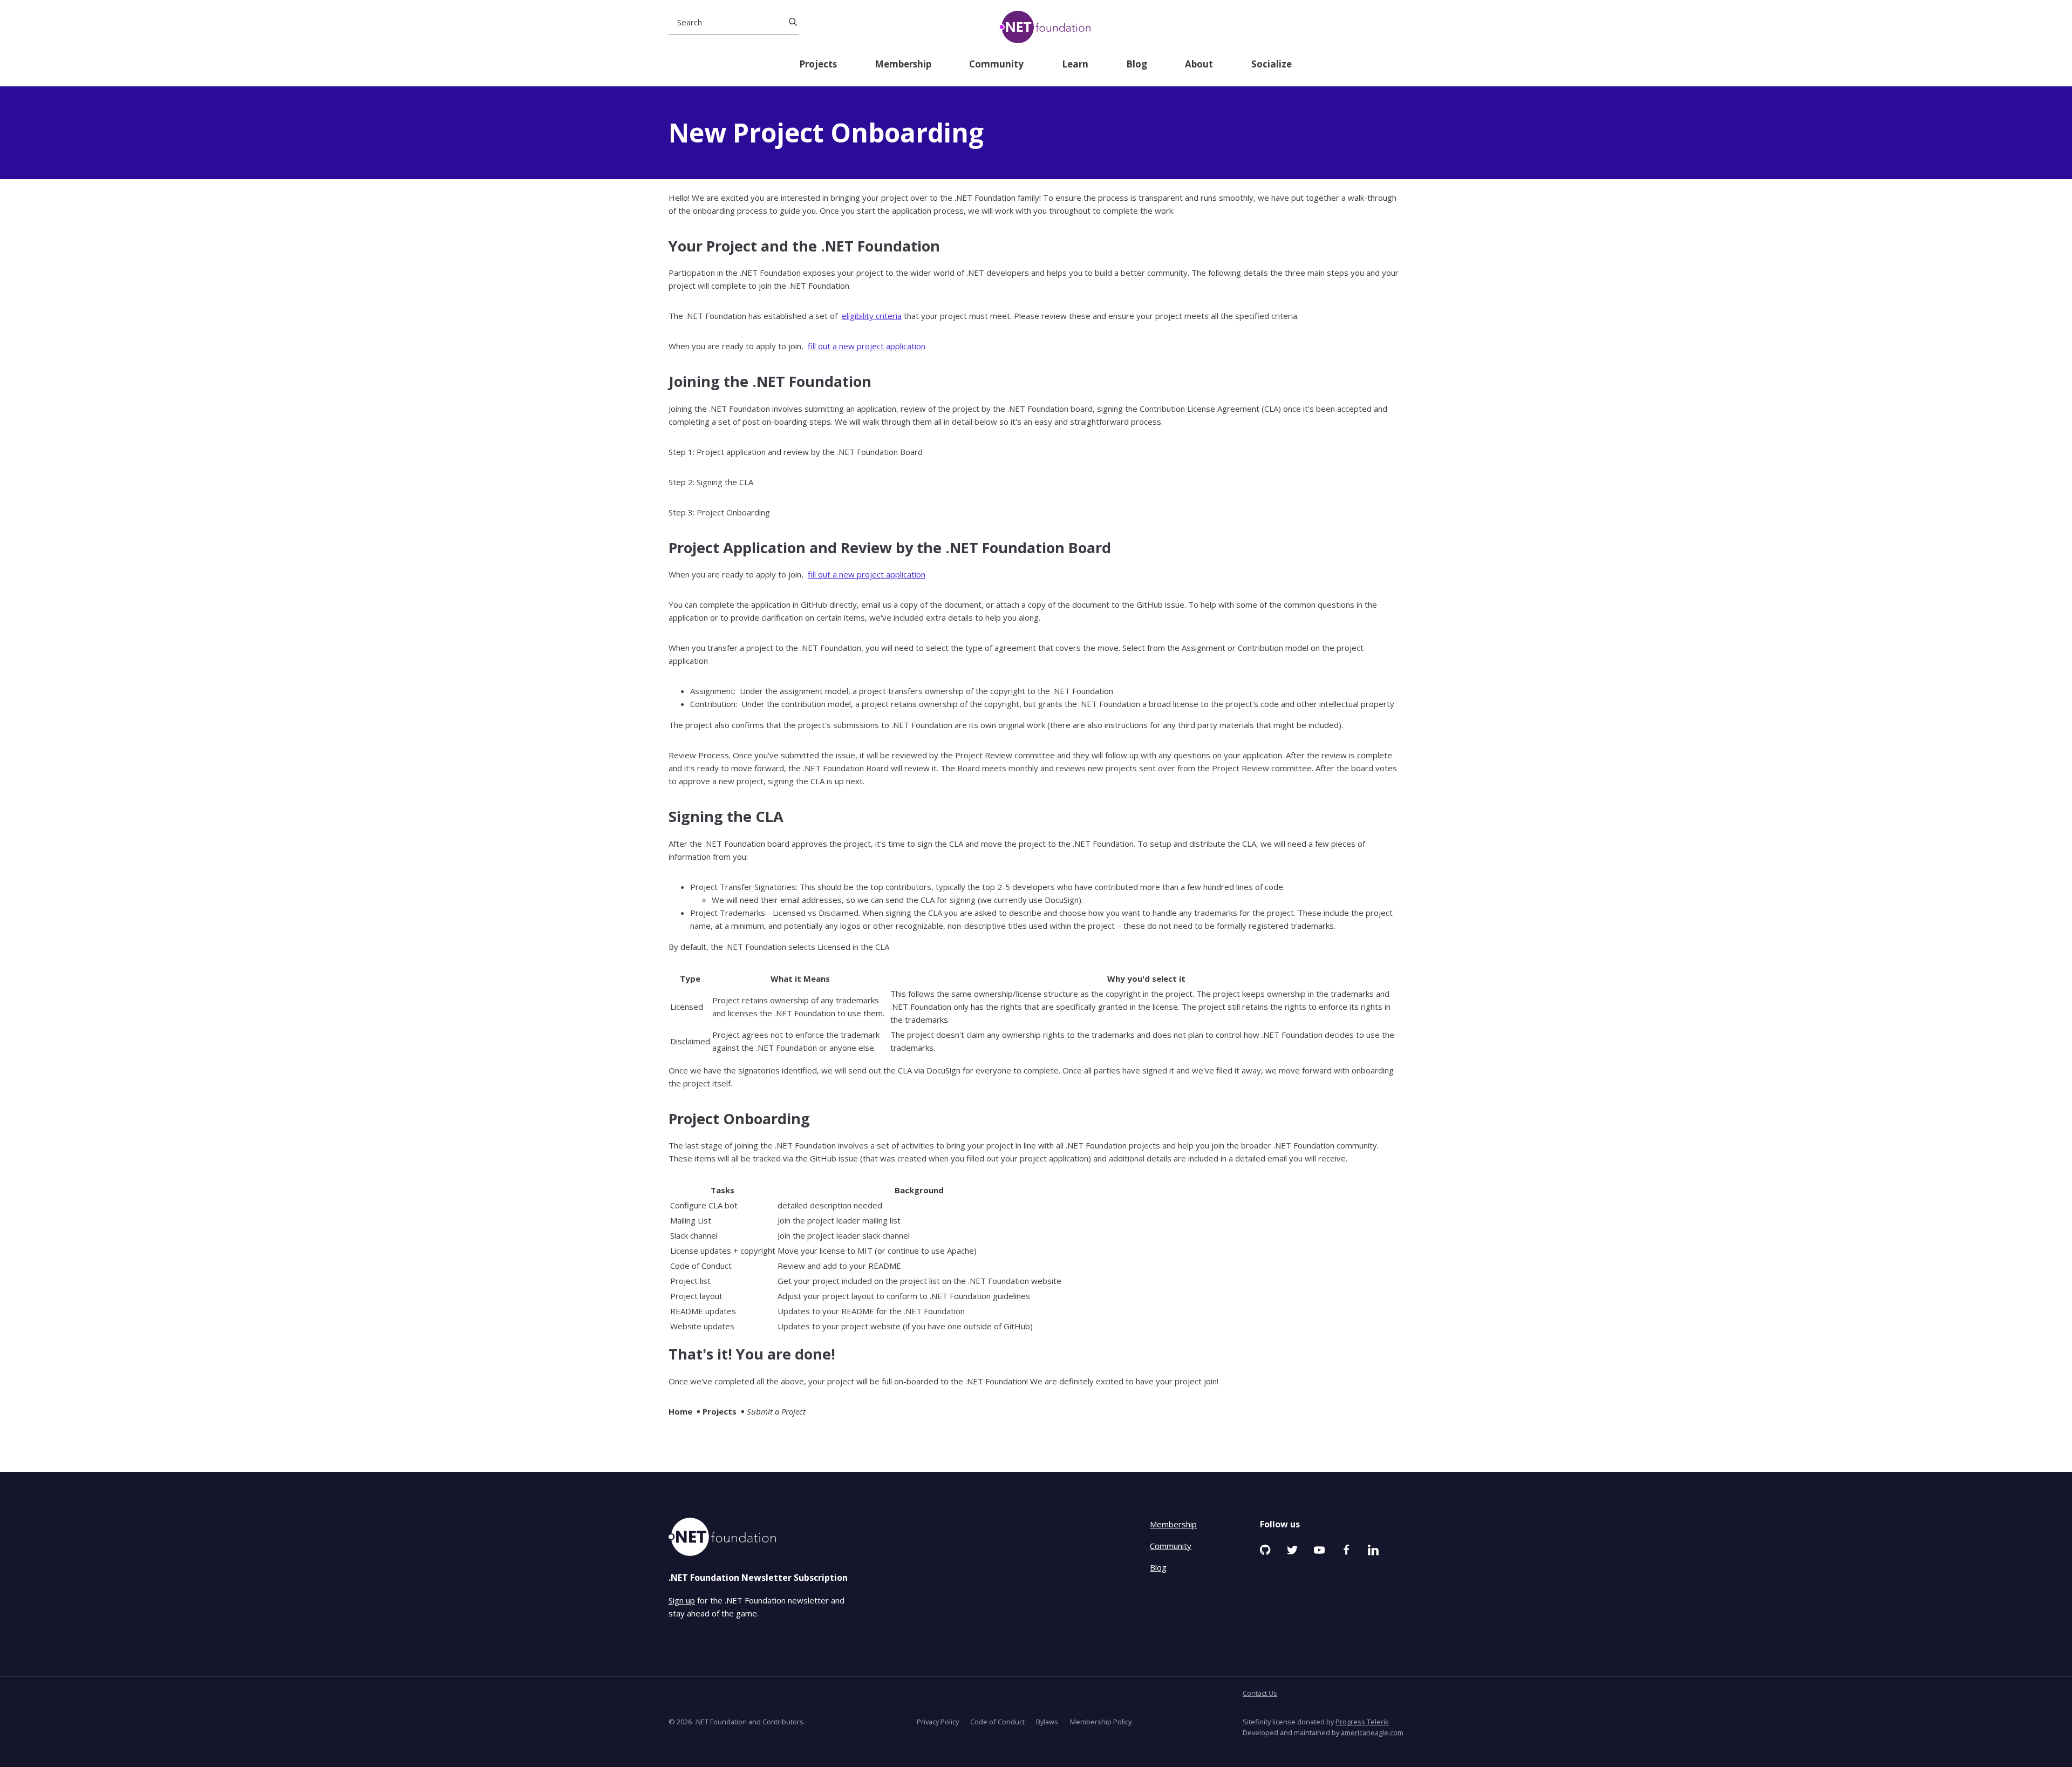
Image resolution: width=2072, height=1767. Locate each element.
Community (996, 64)
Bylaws (1047, 1722)
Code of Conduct (997, 1722)
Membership (903, 64)
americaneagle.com (1372, 1732)
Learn (1075, 64)
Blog (1137, 64)
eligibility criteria (872, 316)
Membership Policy (1101, 1722)
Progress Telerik (1362, 1722)
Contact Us (1260, 1693)
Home (680, 1411)
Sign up (682, 1600)
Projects (818, 64)
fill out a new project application (867, 346)
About (1199, 64)
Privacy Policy (938, 1722)
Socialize (1272, 64)
